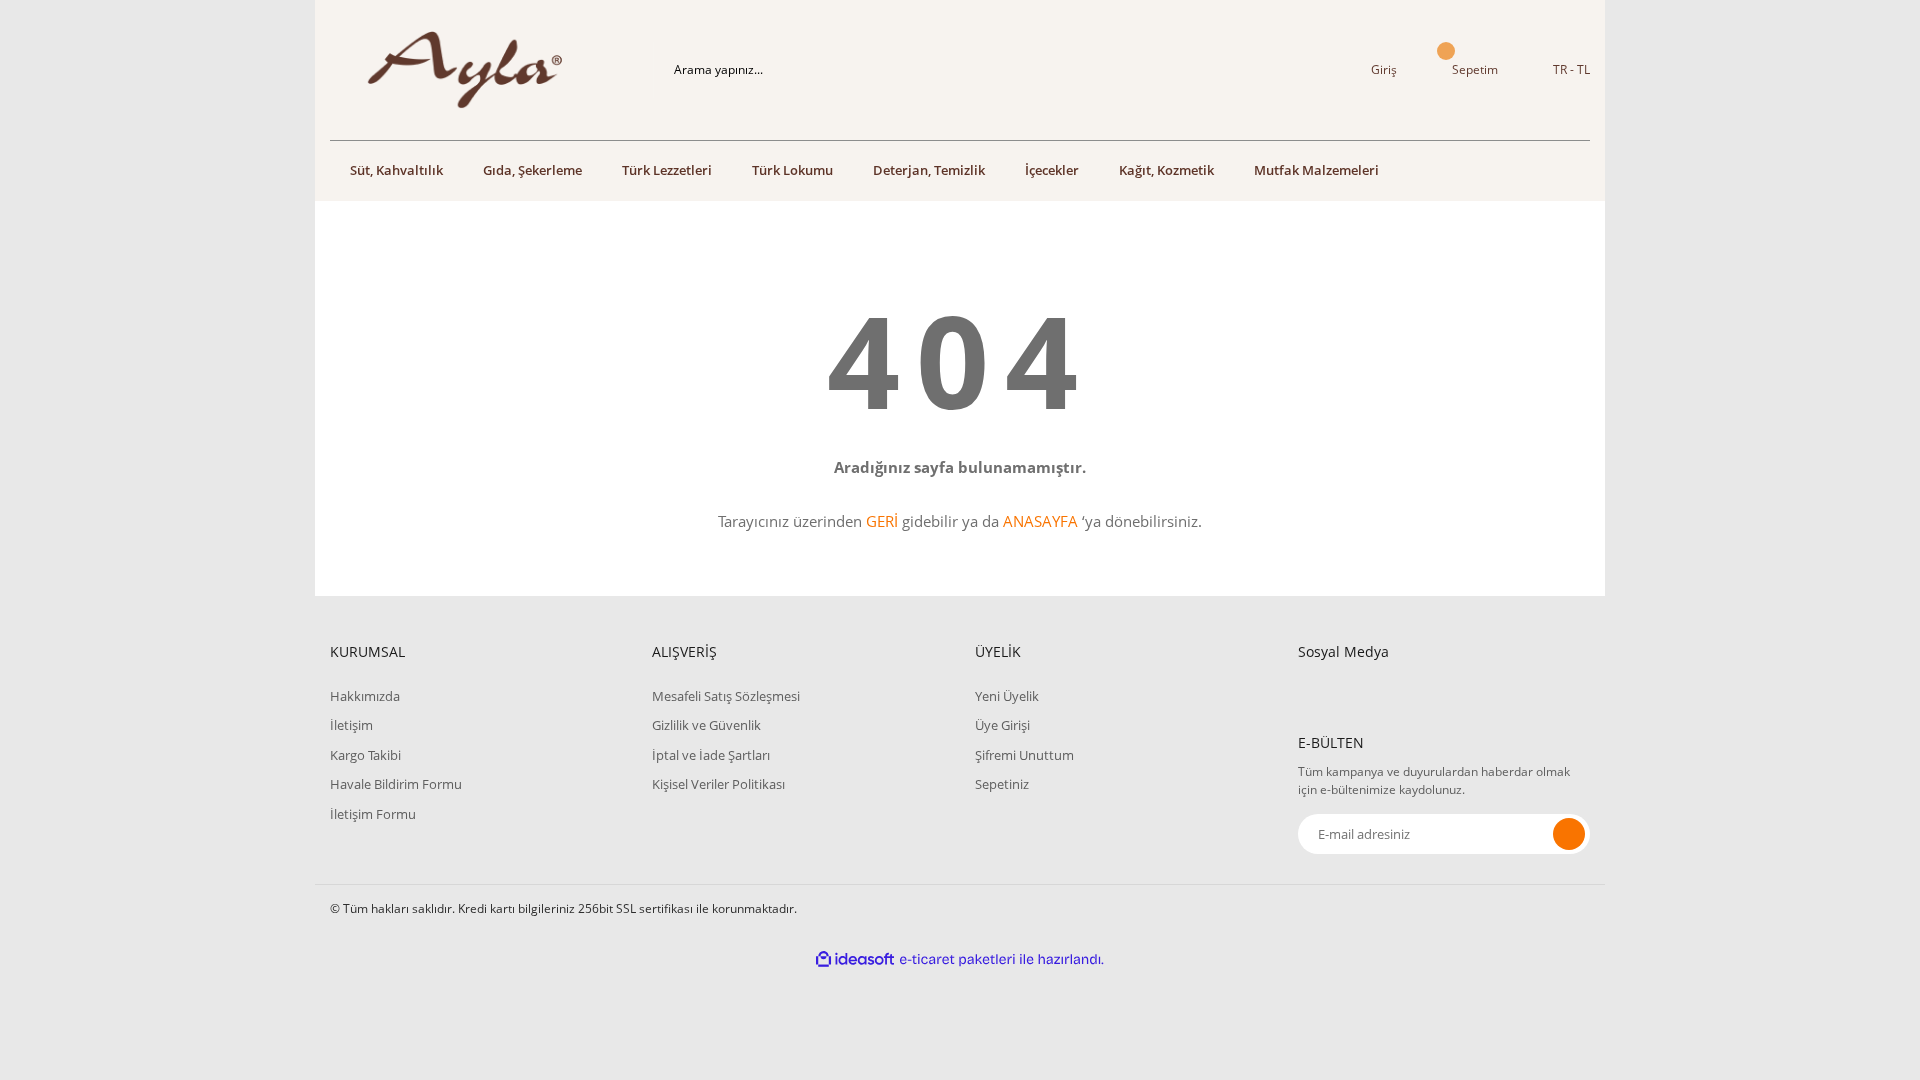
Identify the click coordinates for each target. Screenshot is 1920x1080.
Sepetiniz (1002, 784)
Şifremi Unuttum (1024, 755)
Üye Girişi (1002, 725)
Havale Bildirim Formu (396, 784)
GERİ (882, 521)
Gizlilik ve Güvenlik (706, 725)
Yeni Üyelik (1007, 696)
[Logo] (476, 70)
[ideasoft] (855, 959)
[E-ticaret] (957, 960)
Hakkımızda (365, 696)
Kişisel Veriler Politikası (718, 784)
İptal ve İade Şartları (711, 755)
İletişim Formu (373, 814)
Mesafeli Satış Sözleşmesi (726, 696)
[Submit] (1569, 834)
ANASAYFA (1040, 521)
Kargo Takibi (365, 755)
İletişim (351, 725)
